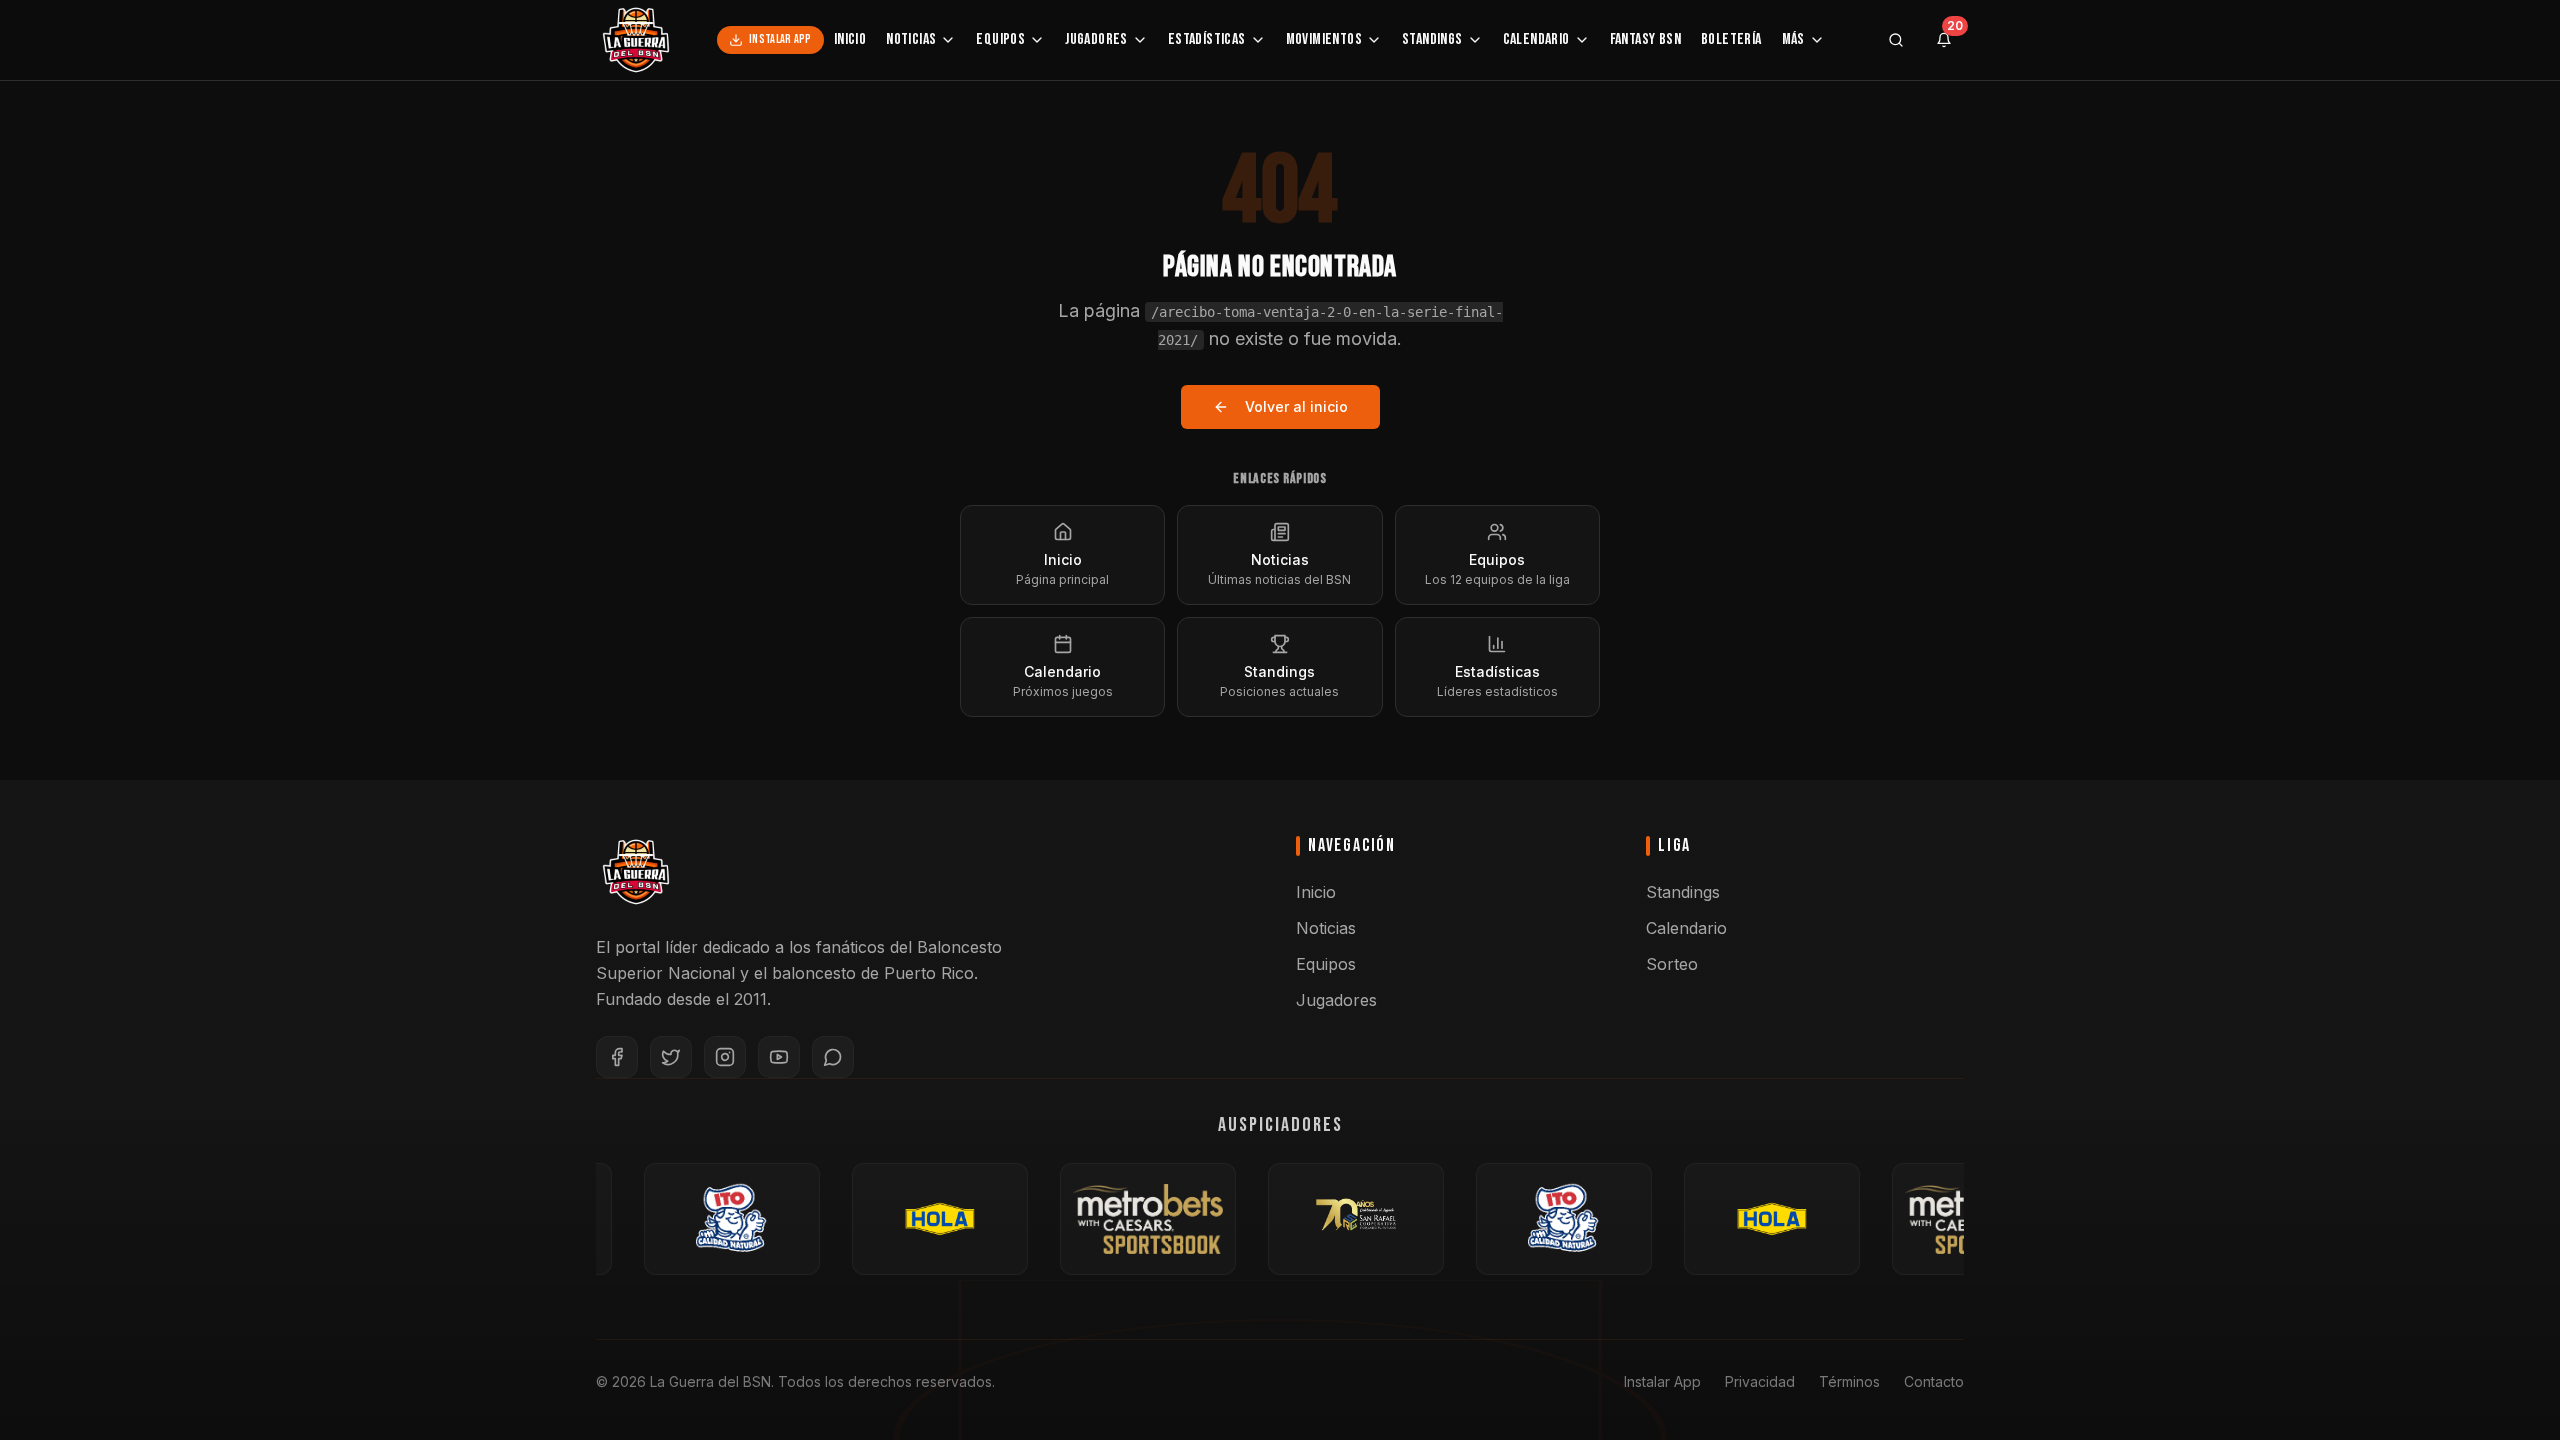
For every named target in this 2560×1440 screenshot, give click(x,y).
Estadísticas (1207, 39)
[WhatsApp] (833, 1057)
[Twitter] (671, 1057)
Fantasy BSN (1645, 39)
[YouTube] (779, 1057)
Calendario (1536, 39)
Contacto (1934, 1381)
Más (1793, 39)
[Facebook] (617, 1057)
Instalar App (780, 39)
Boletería (1731, 39)
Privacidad (1760, 1381)
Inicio (850, 39)
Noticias (911, 39)
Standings (1432, 39)
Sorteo (1672, 964)
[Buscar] (1896, 40)
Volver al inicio (1296, 406)
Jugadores (1096, 39)
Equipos (1000, 39)
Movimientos (1324, 39)
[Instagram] (725, 1057)
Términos (1849, 1381)
